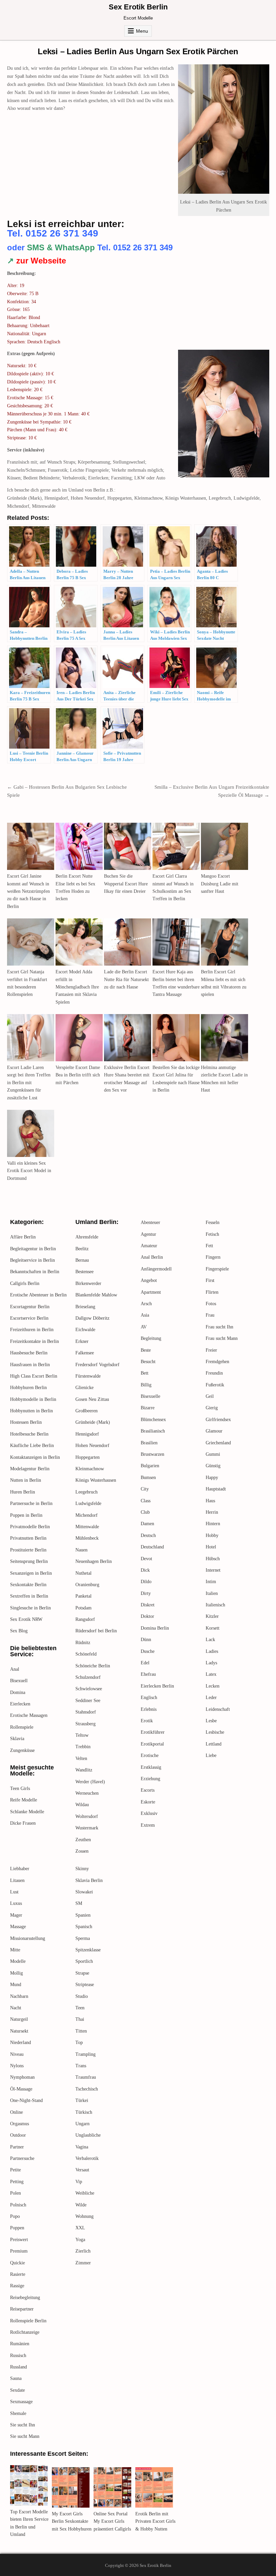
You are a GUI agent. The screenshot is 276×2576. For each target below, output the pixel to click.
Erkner (82, 1341)
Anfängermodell (156, 1269)
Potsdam (83, 1608)
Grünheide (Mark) (93, 1422)
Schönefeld (86, 1654)
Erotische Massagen (29, 1715)
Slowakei (84, 1892)
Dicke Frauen (23, 1823)
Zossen (82, 1851)
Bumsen (148, 1478)
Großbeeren (87, 1411)
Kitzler (212, 1616)
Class (146, 1501)
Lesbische (215, 1732)
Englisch (149, 1698)
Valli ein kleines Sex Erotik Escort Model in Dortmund (29, 1171)
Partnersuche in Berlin (31, 1503)
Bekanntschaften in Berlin (35, 1272)
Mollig (16, 1973)
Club (145, 1512)
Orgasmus (20, 2124)
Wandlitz (84, 1770)
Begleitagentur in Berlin (33, 1249)
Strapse (82, 1973)
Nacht (16, 2008)
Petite (15, 2170)
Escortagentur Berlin (30, 1307)
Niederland (21, 2043)
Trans (81, 2066)
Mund (16, 1985)
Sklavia (17, 1739)
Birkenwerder (88, 1283)
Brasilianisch (153, 1431)
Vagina (82, 2147)
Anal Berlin (152, 1257)
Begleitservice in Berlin (32, 1260)
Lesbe (211, 1721)
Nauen (81, 1550)
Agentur (148, 1234)
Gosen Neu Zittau (92, 1399)
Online (16, 2112)
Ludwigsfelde (88, 1503)
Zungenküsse (22, 1750)
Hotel (211, 1547)
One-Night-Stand (26, 2100)
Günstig (213, 1466)
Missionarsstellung (28, 1938)
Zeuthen (83, 1840)
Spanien (83, 1915)
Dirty (146, 1593)
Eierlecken (20, 1704)
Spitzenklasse (88, 1950)
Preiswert (19, 2240)
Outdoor (18, 2135)
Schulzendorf (88, 1677)
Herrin (212, 1512)
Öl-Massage (21, 2089)
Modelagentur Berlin (30, 1469)
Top (79, 2043)
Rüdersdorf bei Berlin (96, 1631)
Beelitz (82, 1249)
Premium (19, 2251)
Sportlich (84, 1961)
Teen (80, 2008)
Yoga (80, 2240)
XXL (80, 2228)
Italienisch (215, 1605)
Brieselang (85, 1307)
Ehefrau (148, 1674)
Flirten (212, 1292)
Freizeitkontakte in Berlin (34, 1341)
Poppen (17, 2228)
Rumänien (20, 2344)
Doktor (147, 1616)
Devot (146, 1559)
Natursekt (19, 2031)
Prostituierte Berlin (28, 1550)
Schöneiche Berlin (93, 1666)
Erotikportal (152, 1744)
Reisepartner (22, 2309)
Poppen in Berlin (26, 1515)
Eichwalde (85, 1330)
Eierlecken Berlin (157, 1686)
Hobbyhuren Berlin (28, 1388)
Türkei (82, 2100)
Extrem (148, 1825)
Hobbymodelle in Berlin (33, 1399)
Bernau (82, 1260)
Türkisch (84, 2112)
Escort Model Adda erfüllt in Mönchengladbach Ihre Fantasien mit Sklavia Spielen (77, 987)
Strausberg (85, 1724)
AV (144, 1327)
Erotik (147, 1721)
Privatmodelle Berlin (30, 1527)
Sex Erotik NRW (26, 1619)
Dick (145, 1570)
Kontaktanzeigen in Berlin (35, 1457)
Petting (17, 2182)
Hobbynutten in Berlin (31, 1411)
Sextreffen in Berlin (29, 1596)
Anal (15, 1669)
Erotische (150, 1755)
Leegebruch (87, 1492)
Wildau (82, 1805)
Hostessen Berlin (26, 1422)
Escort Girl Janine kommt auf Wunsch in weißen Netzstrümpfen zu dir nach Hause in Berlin (28, 891)
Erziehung (150, 1779)
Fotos (211, 1304)
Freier (211, 1350)
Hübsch (213, 1559)
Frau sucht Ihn (219, 1327)
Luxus (16, 1903)
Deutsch (148, 1535)
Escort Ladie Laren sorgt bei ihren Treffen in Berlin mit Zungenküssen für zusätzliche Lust (29, 1083)
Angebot (149, 1280)
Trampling (85, 2054)
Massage (18, 1927)
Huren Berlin (23, 1492)
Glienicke (84, 1388)
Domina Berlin (155, 1628)
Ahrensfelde (87, 1237)
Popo (15, 2216)
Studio (82, 1996)
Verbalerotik (87, 2158)
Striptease (85, 1985)
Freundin (214, 1373)
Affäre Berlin (23, 1237)
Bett (145, 1373)
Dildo (146, 1582)
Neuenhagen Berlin (94, 1561)
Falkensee (85, 1353)
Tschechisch (87, 2089)
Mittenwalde (87, 1527)
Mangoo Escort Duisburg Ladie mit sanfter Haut (220, 884)
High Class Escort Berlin (34, 1376)
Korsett (213, 1628)
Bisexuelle (150, 1396)
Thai (80, 2019)
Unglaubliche (88, 2135)
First (210, 1280)
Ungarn (82, 2124)
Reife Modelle (24, 1800)
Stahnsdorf (86, 1712)
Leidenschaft (218, 1709)
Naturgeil (19, 2019)
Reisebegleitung (25, 2298)
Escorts (148, 1790)
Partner (17, 2147)
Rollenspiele (22, 1727)
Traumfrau (86, 2077)
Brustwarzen (152, 1454)
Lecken (213, 1686)
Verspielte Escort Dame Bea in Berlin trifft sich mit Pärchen (78, 1075)
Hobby (212, 1535)
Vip (79, 2182)
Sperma (83, 1938)
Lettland (214, 1744)
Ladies (212, 1651)
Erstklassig (151, 1767)
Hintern (213, 1524)
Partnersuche (22, 2158)
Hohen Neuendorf (92, 1446)
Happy (212, 1478)
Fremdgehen (217, 1362)
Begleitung (151, 1338)
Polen (15, 2193)
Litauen (17, 1880)
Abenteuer (150, 1222)
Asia (145, 1315)
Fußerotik (215, 1385)
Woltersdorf (87, 1816)
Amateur (149, 1246)
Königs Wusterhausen (96, 1480)
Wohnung (84, 2216)
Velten (81, 1758)
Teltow (82, 1735)
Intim (211, 1582)
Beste (146, 1350)
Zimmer (83, 2263)
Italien (212, 1593)
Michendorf (87, 1515)
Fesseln (213, 1222)
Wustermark (87, 1828)
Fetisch (212, 1234)
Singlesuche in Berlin (30, 1608)
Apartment (151, 1292)
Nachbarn (19, 1996)
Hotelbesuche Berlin (29, 1434)
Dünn (146, 1640)
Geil (210, 1396)
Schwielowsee (89, 1689)
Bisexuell (19, 1681)
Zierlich (83, 2251)
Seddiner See (88, 1701)
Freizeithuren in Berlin (32, 1330)
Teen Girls (20, 1788)
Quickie (18, 2263)
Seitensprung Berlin (29, 1561)
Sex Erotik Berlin (138, 7)
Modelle (18, 1961)
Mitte (15, 1950)
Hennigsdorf (87, 1434)
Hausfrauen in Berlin (30, 1365)
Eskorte (148, 1802)
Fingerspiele (217, 1269)
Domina (18, 1692)
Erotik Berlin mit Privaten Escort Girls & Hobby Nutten (155, 2521)
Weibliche (85, 2193)
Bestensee (84, 1272)
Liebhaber (20, 1869)
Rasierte (18, 2274)
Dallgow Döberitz (92, 1318)
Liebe (211, 1755)
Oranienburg (87, 1585)
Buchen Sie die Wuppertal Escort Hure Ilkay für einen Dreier (126, 884)
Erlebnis (149, 1709)
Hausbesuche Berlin (29, 1353)
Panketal (83, 1596)
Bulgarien (150, 1466)
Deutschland (152, 1547)
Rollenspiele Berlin (28, 2321)
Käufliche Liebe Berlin (32, 1446)
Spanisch (84, 1927)
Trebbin (83, 1747)
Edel (145, 1663)
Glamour (214, 1431)
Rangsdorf (85, 1619)
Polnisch (18, 2205)
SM (79, 1903)
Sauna (16, 2378)
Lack (210, 1640)
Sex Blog (19, 1631)
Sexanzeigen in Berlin (31, 1573)
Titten (81, 2031)
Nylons (17, 2066)
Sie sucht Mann (25, 2436)
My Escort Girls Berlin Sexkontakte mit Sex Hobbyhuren (72, 2521)
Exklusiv (149, 1813)
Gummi (213, 1454)
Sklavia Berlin (89, 1880)
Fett (209, 1246)
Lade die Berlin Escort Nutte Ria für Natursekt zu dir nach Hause (126, 979)
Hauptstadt (216, 1489)
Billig (146, 1385)
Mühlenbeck (87, 1538)
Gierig (212, 1408)
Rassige (17, 2286)
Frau (210, 1315)
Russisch (18, 2355)
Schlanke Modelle (27, 1812)
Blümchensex (153, 1420)
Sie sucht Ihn (23, 2425)
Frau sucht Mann (222, 1338)
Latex (211, 1674)
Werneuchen (87, 1793)
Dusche (148, 1651)
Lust (14, 1892)
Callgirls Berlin (25, 1283)
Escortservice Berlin (29, 1318)
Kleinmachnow (90, 1469)
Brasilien (149, 1443)
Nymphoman (22, 2077)
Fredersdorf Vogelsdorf (97, 1365)
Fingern (213, 1257)
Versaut (82, 2170)
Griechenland (218, 1443)
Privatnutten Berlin (28, 1538)
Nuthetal (83, 1573)
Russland (19, 2367)
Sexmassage (21, 2402)
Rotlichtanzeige (25, 2332)
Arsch (146, 1304)
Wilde (81, 2205)
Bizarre (148, 1408)
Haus (210, 1501)
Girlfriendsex (218, 1420)
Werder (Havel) (90, 1782)
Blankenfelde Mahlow (96, 1295)
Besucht (148, 1362)
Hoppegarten (88, 1457)
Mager (16, 1915)
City (145, 1489)
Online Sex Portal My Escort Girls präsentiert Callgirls (112, 2521)
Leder (211, 1698)
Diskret (148, 1605)
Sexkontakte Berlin (28, 1585)
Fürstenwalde (88, 1376)
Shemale (18, 2413)
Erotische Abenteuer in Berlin (38, 1295)
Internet (213, 1570)
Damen (147, 1524)
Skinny (82, 1869)
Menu (142, 31)
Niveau (17, 2054)
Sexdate (18, 2390)
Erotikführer (153, 1732)
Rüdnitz (83, 1643)
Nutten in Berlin (26, 1480)
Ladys (211, 1663)
